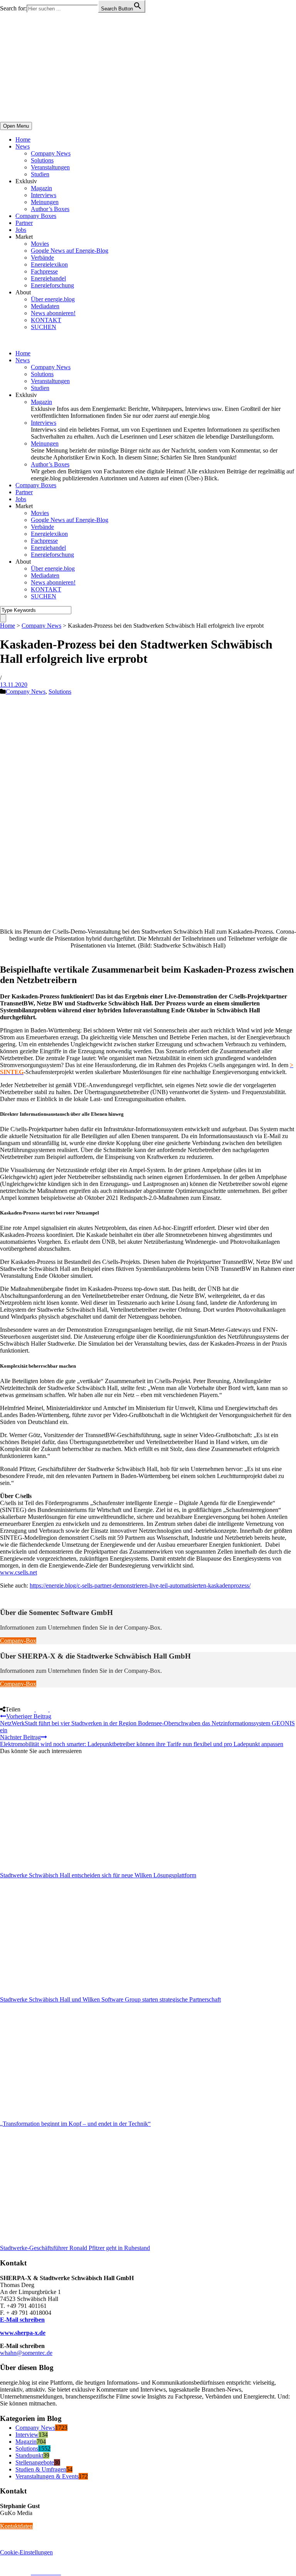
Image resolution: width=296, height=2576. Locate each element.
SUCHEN (44, 327)
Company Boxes (36, 216)
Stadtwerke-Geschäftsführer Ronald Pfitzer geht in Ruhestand (75, 2248)
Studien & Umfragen (41, 2469)
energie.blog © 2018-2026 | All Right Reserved (58, 2565)
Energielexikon (49, 264)
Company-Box (18, 1641)
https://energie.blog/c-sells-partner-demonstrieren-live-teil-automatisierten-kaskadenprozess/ (140, 1585)
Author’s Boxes (50, 209)
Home (23, 139)
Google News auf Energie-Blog (70, 251)
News (23, 146)
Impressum (13, 2572)
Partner (24, 223)
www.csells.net (18, 1572)
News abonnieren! (53, 313)
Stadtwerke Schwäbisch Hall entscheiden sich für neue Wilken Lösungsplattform (98, 1875)
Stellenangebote (35, 2462)
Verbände (42, 258)
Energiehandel (48, 278)
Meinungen (45, 202)
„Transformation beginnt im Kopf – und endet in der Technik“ (75, 2124)
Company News (51, 153)
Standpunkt (29, 2455)
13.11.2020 (14, 685)
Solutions (42, 160)
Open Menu (16, 126)
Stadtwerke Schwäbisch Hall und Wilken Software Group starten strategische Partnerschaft (110, 1999)
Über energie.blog (53, 299)
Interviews (44, 195)
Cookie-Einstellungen (26, 2552)
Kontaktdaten (16, 2526)
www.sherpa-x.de (23, 2333)
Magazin (41, 188)
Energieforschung (52, 285)
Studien (40, 174)
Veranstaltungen (50, 167)
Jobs (21, 230)
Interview (27, 2435)
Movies (40, 244)
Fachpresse (44, 271)
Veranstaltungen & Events (47, 2476)
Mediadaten (45, 306)
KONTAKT (46, 320)
